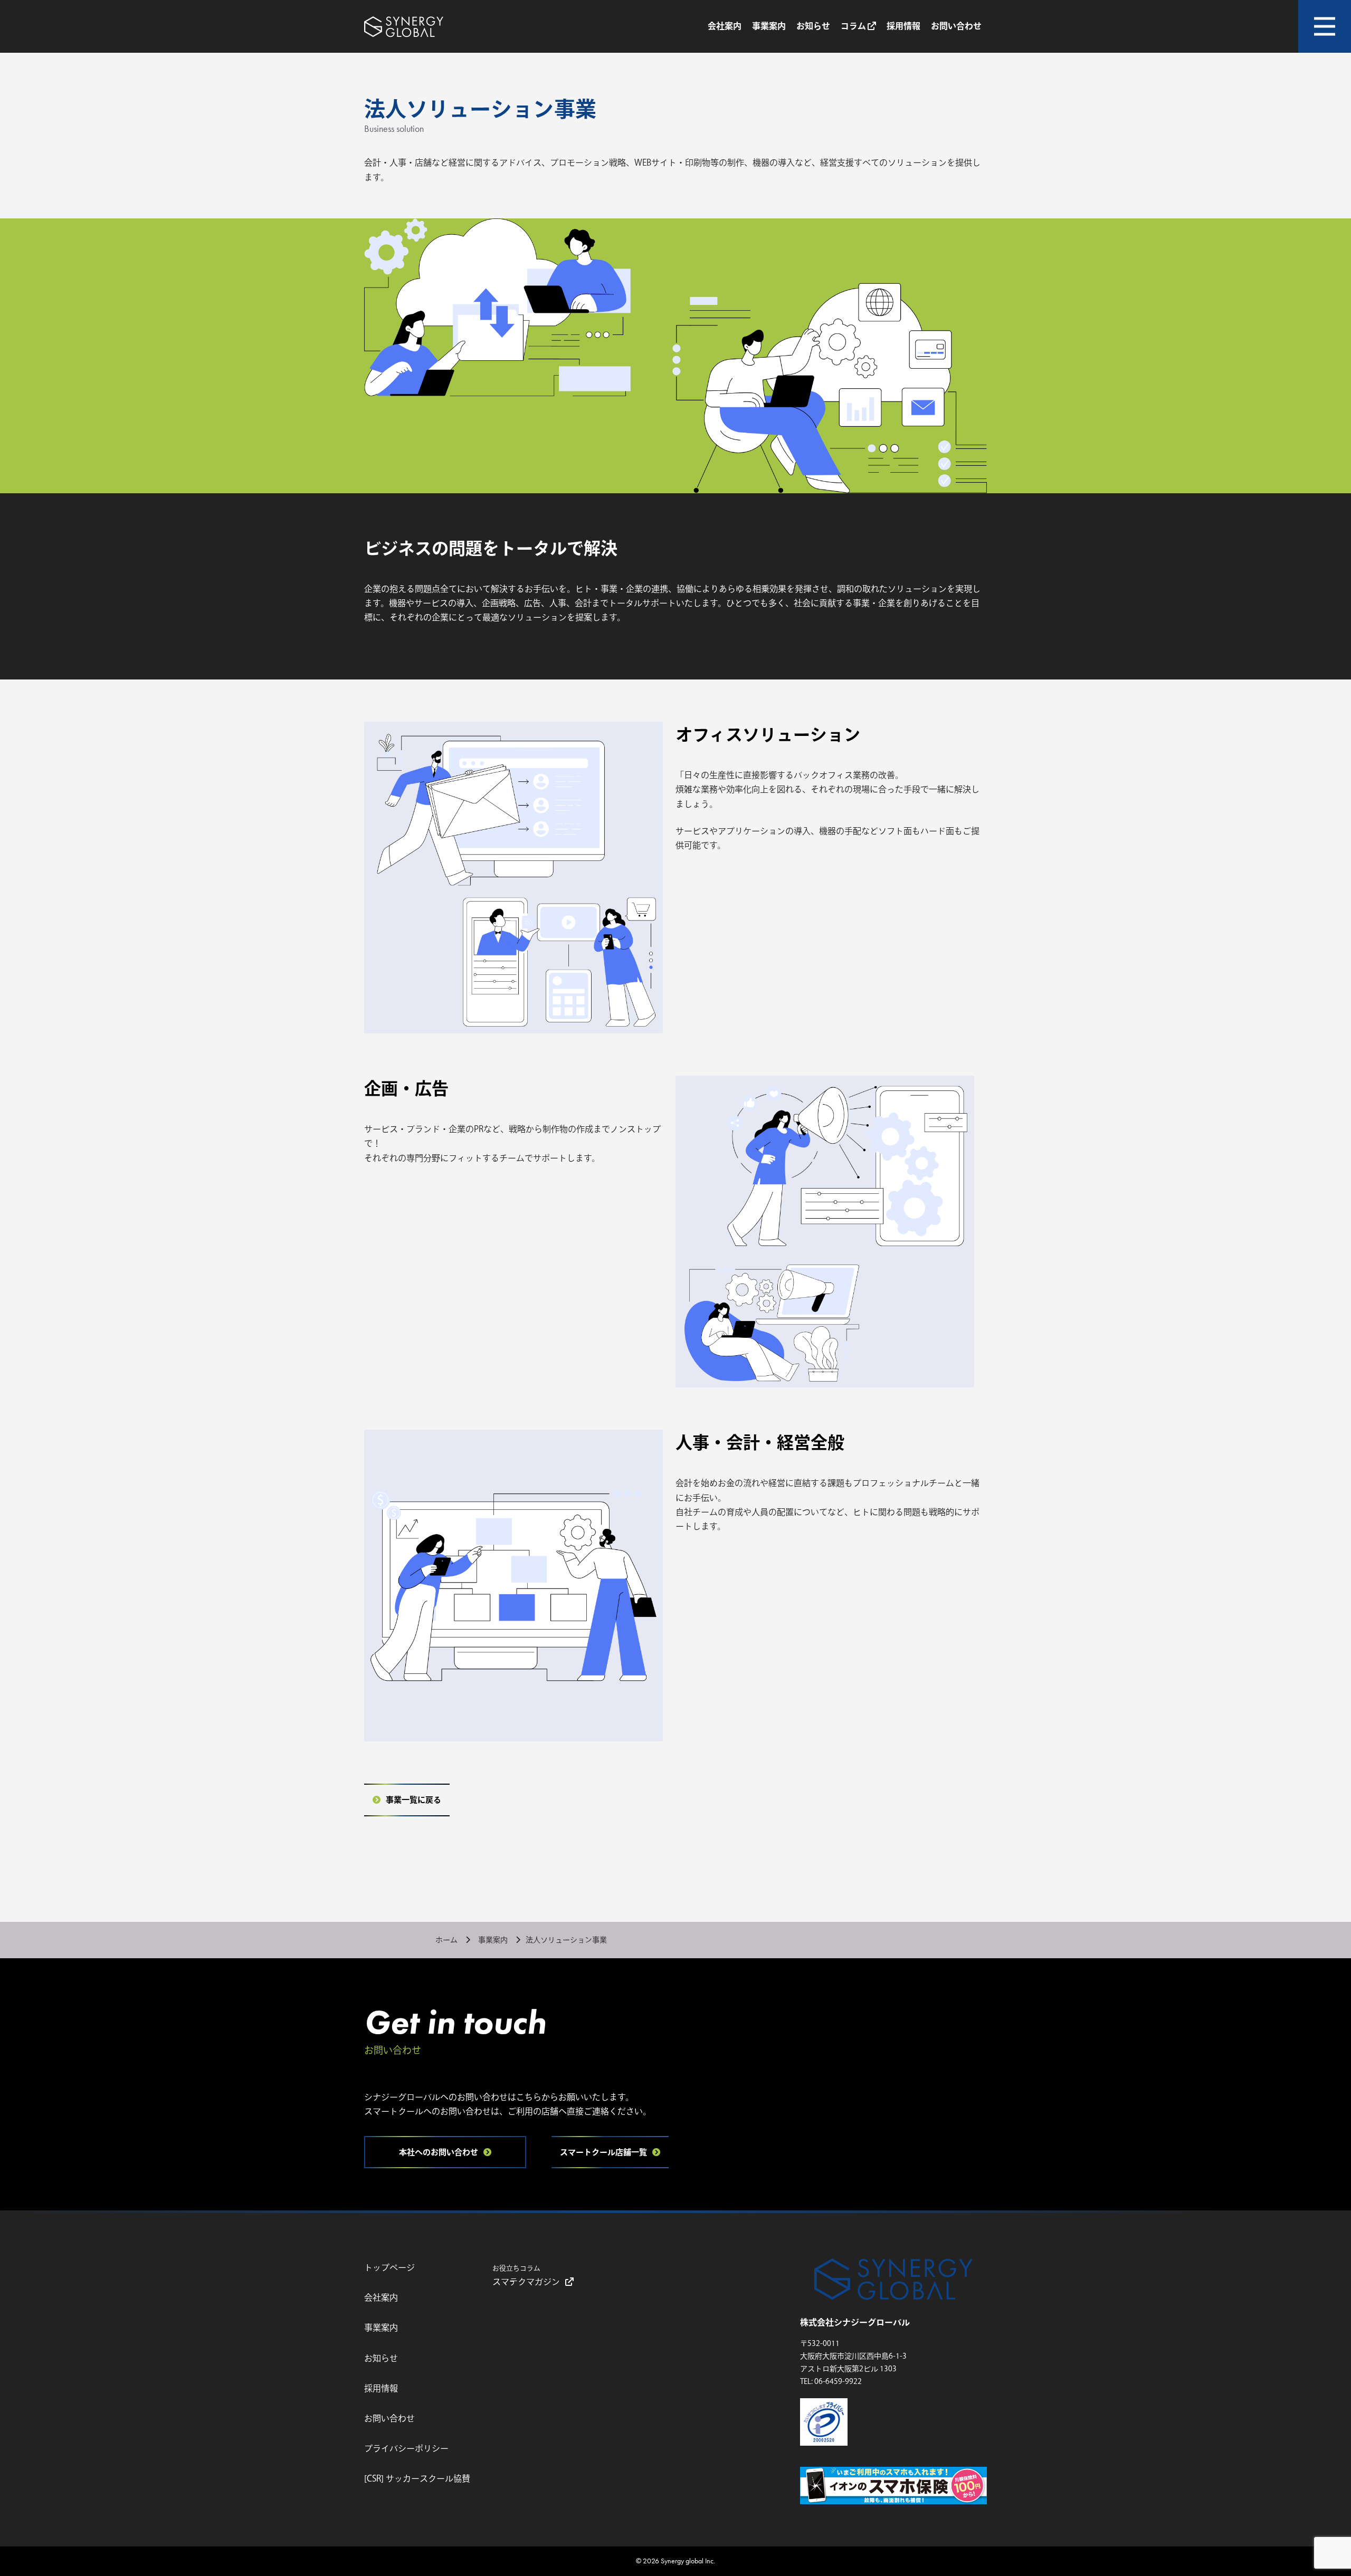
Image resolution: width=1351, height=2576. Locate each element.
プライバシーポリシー (406, 2448)
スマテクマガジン (526, 2275)
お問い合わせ (956, 26)
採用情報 (903, 26)
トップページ (389, 2267)
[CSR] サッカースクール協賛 (417, 2478)
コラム (854, 26)
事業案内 (769, 26)
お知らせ (813, 26)
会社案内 (725, 26)
